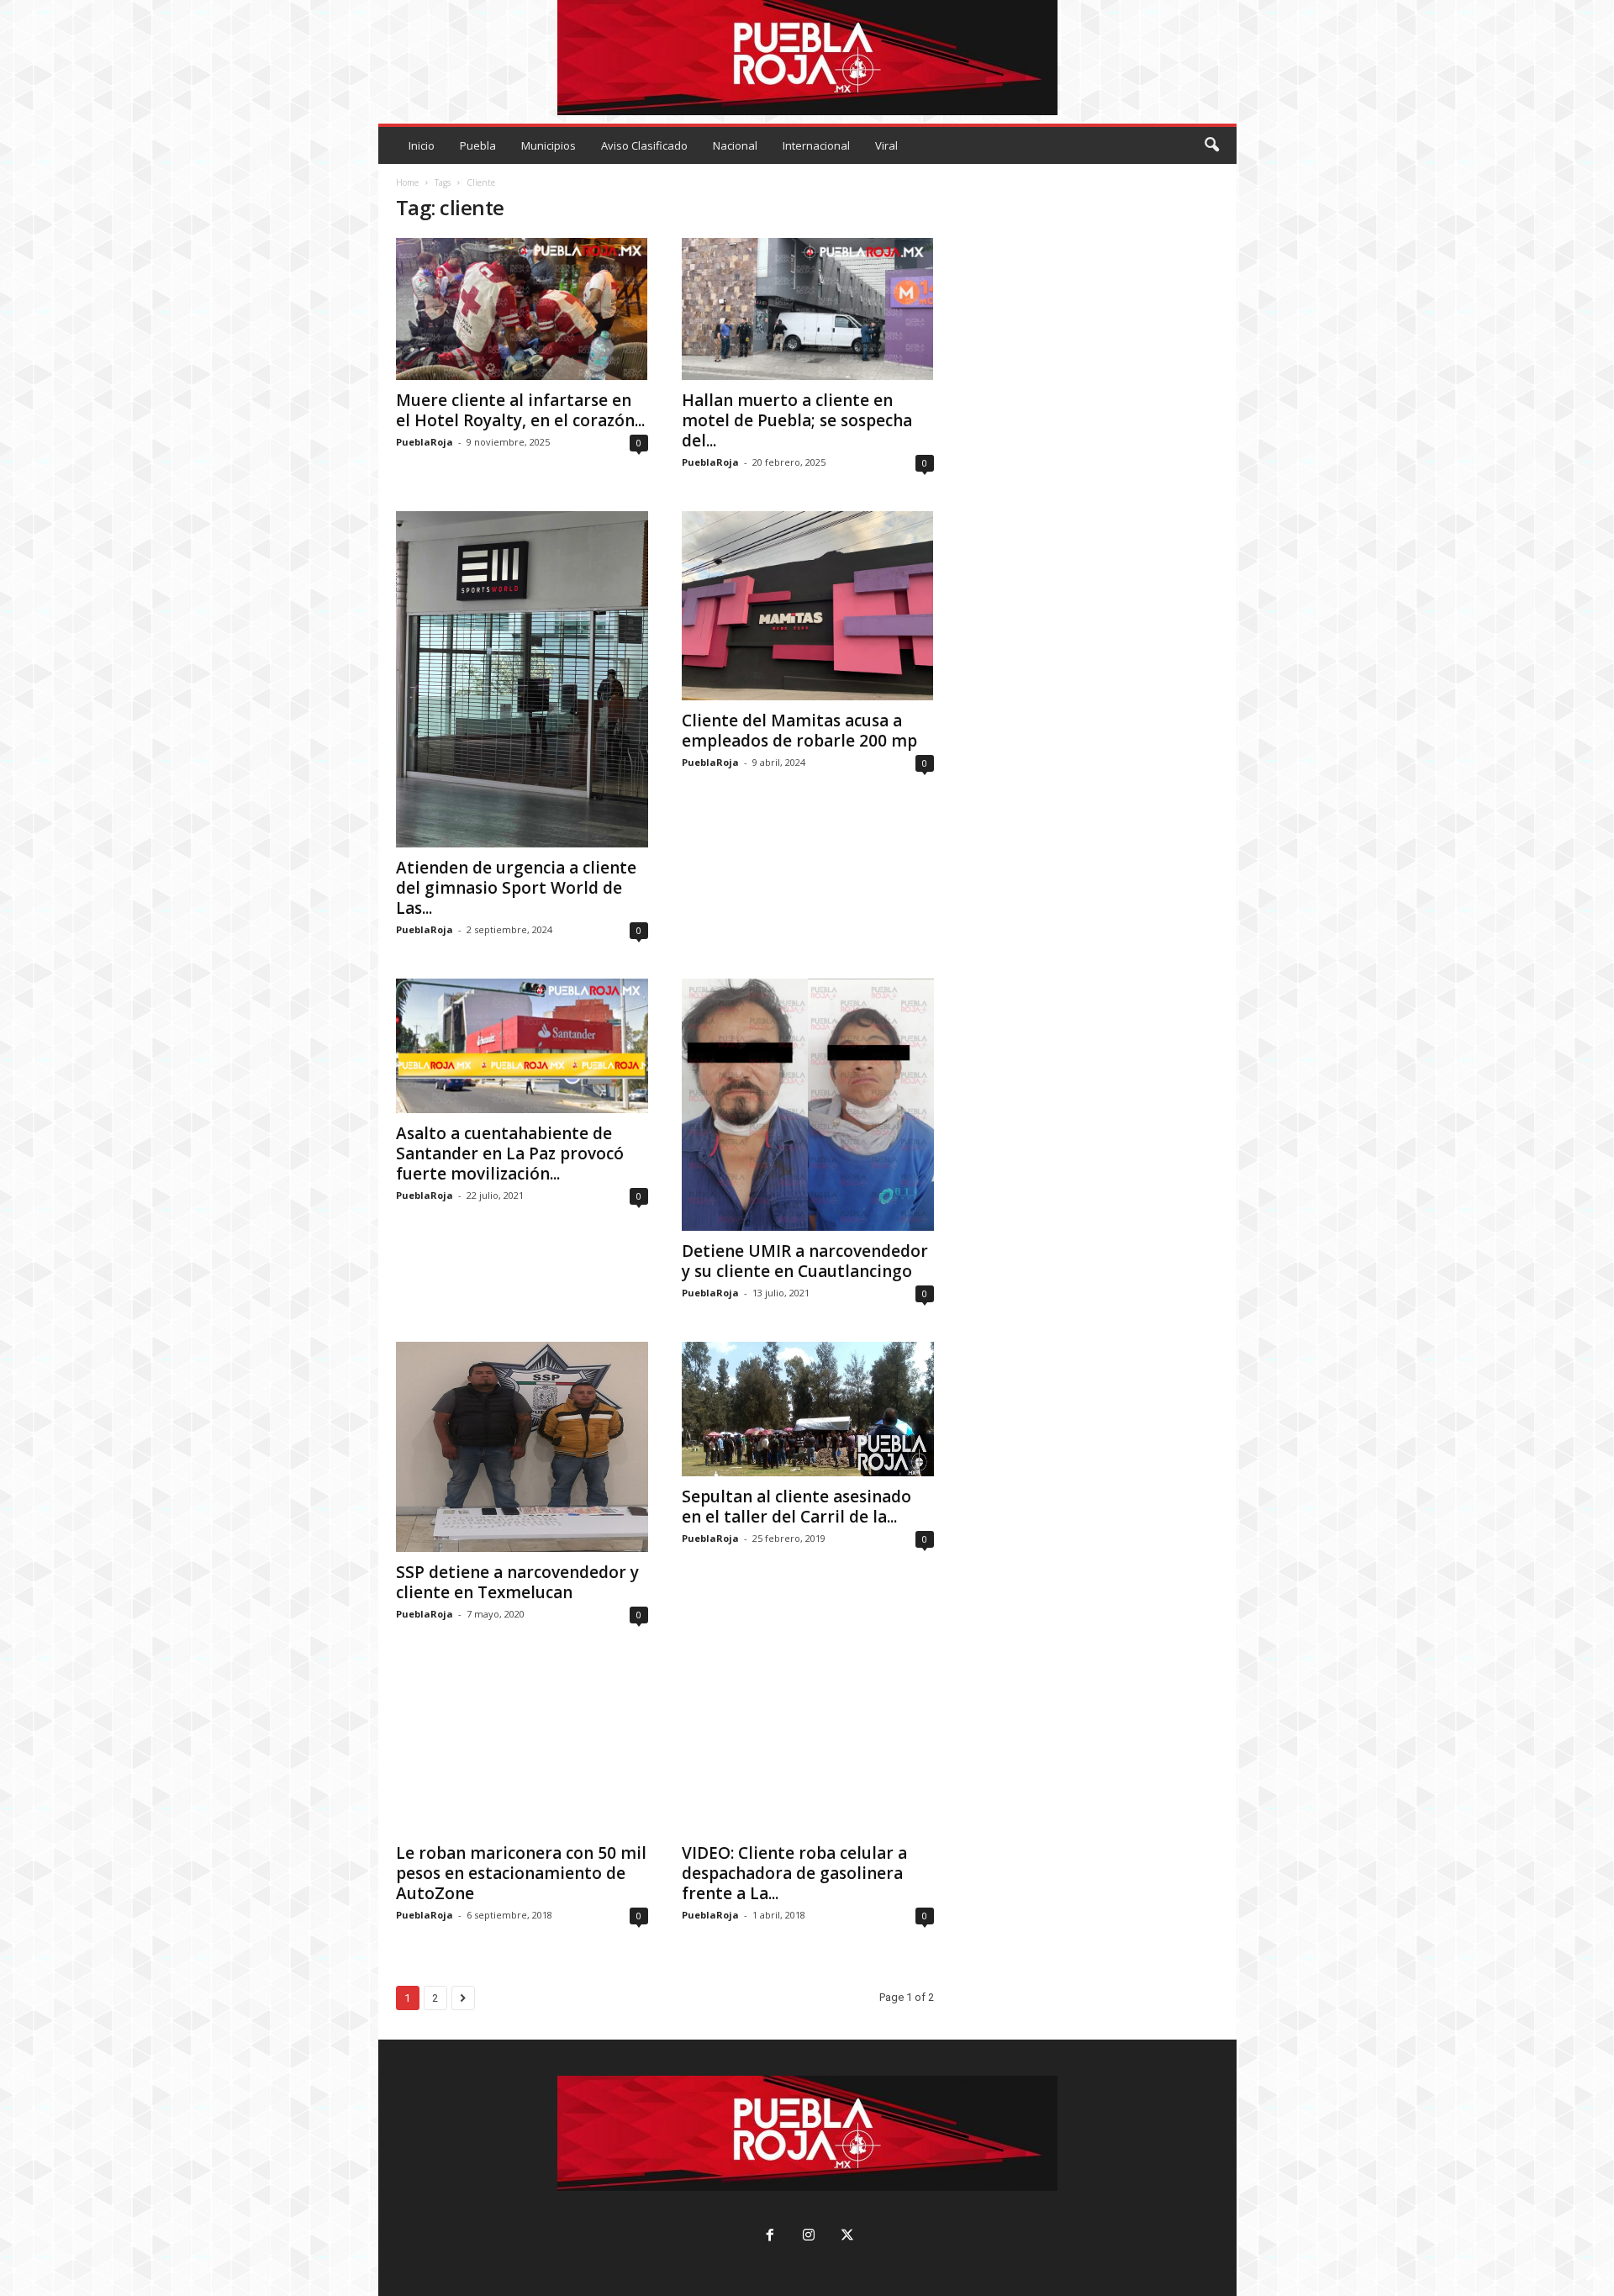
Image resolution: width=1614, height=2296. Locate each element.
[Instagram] (809, 2237)
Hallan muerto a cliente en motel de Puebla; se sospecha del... (797, 420)
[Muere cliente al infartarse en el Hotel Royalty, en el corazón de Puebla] (522, 309)
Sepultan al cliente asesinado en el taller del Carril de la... (796, 1507)
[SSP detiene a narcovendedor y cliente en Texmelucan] (522, 1447)
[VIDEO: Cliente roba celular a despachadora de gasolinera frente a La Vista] (808, 1748)
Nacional (735, 145)
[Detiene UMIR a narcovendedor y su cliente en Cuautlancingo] (808, 1105)
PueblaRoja (425, 442)
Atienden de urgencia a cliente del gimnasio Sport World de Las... (516, 888)
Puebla (478, 145)
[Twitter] (846, 2237)
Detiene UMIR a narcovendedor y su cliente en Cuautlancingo (805, 1261)
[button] (1211, 145)
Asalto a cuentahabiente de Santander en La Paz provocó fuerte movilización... (510, 1153)
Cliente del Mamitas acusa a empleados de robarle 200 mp (799, 731)
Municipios (549, 145)
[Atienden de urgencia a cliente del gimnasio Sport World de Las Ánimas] (522, 679)
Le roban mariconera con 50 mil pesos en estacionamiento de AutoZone (521, 1873)
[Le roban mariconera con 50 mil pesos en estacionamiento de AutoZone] (522, 1748)
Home (407, 182)
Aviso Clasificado (644, 145)
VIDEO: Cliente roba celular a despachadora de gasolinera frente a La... (794, 1873)
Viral (886, 145)
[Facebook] (770, 2237)
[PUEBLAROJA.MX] (807, 58)
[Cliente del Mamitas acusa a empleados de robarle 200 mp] (808, 606)
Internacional (816, 145)
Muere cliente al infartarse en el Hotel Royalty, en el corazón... (520, 410)
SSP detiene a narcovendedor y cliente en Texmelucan (517, 1582)
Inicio (422, 145)
